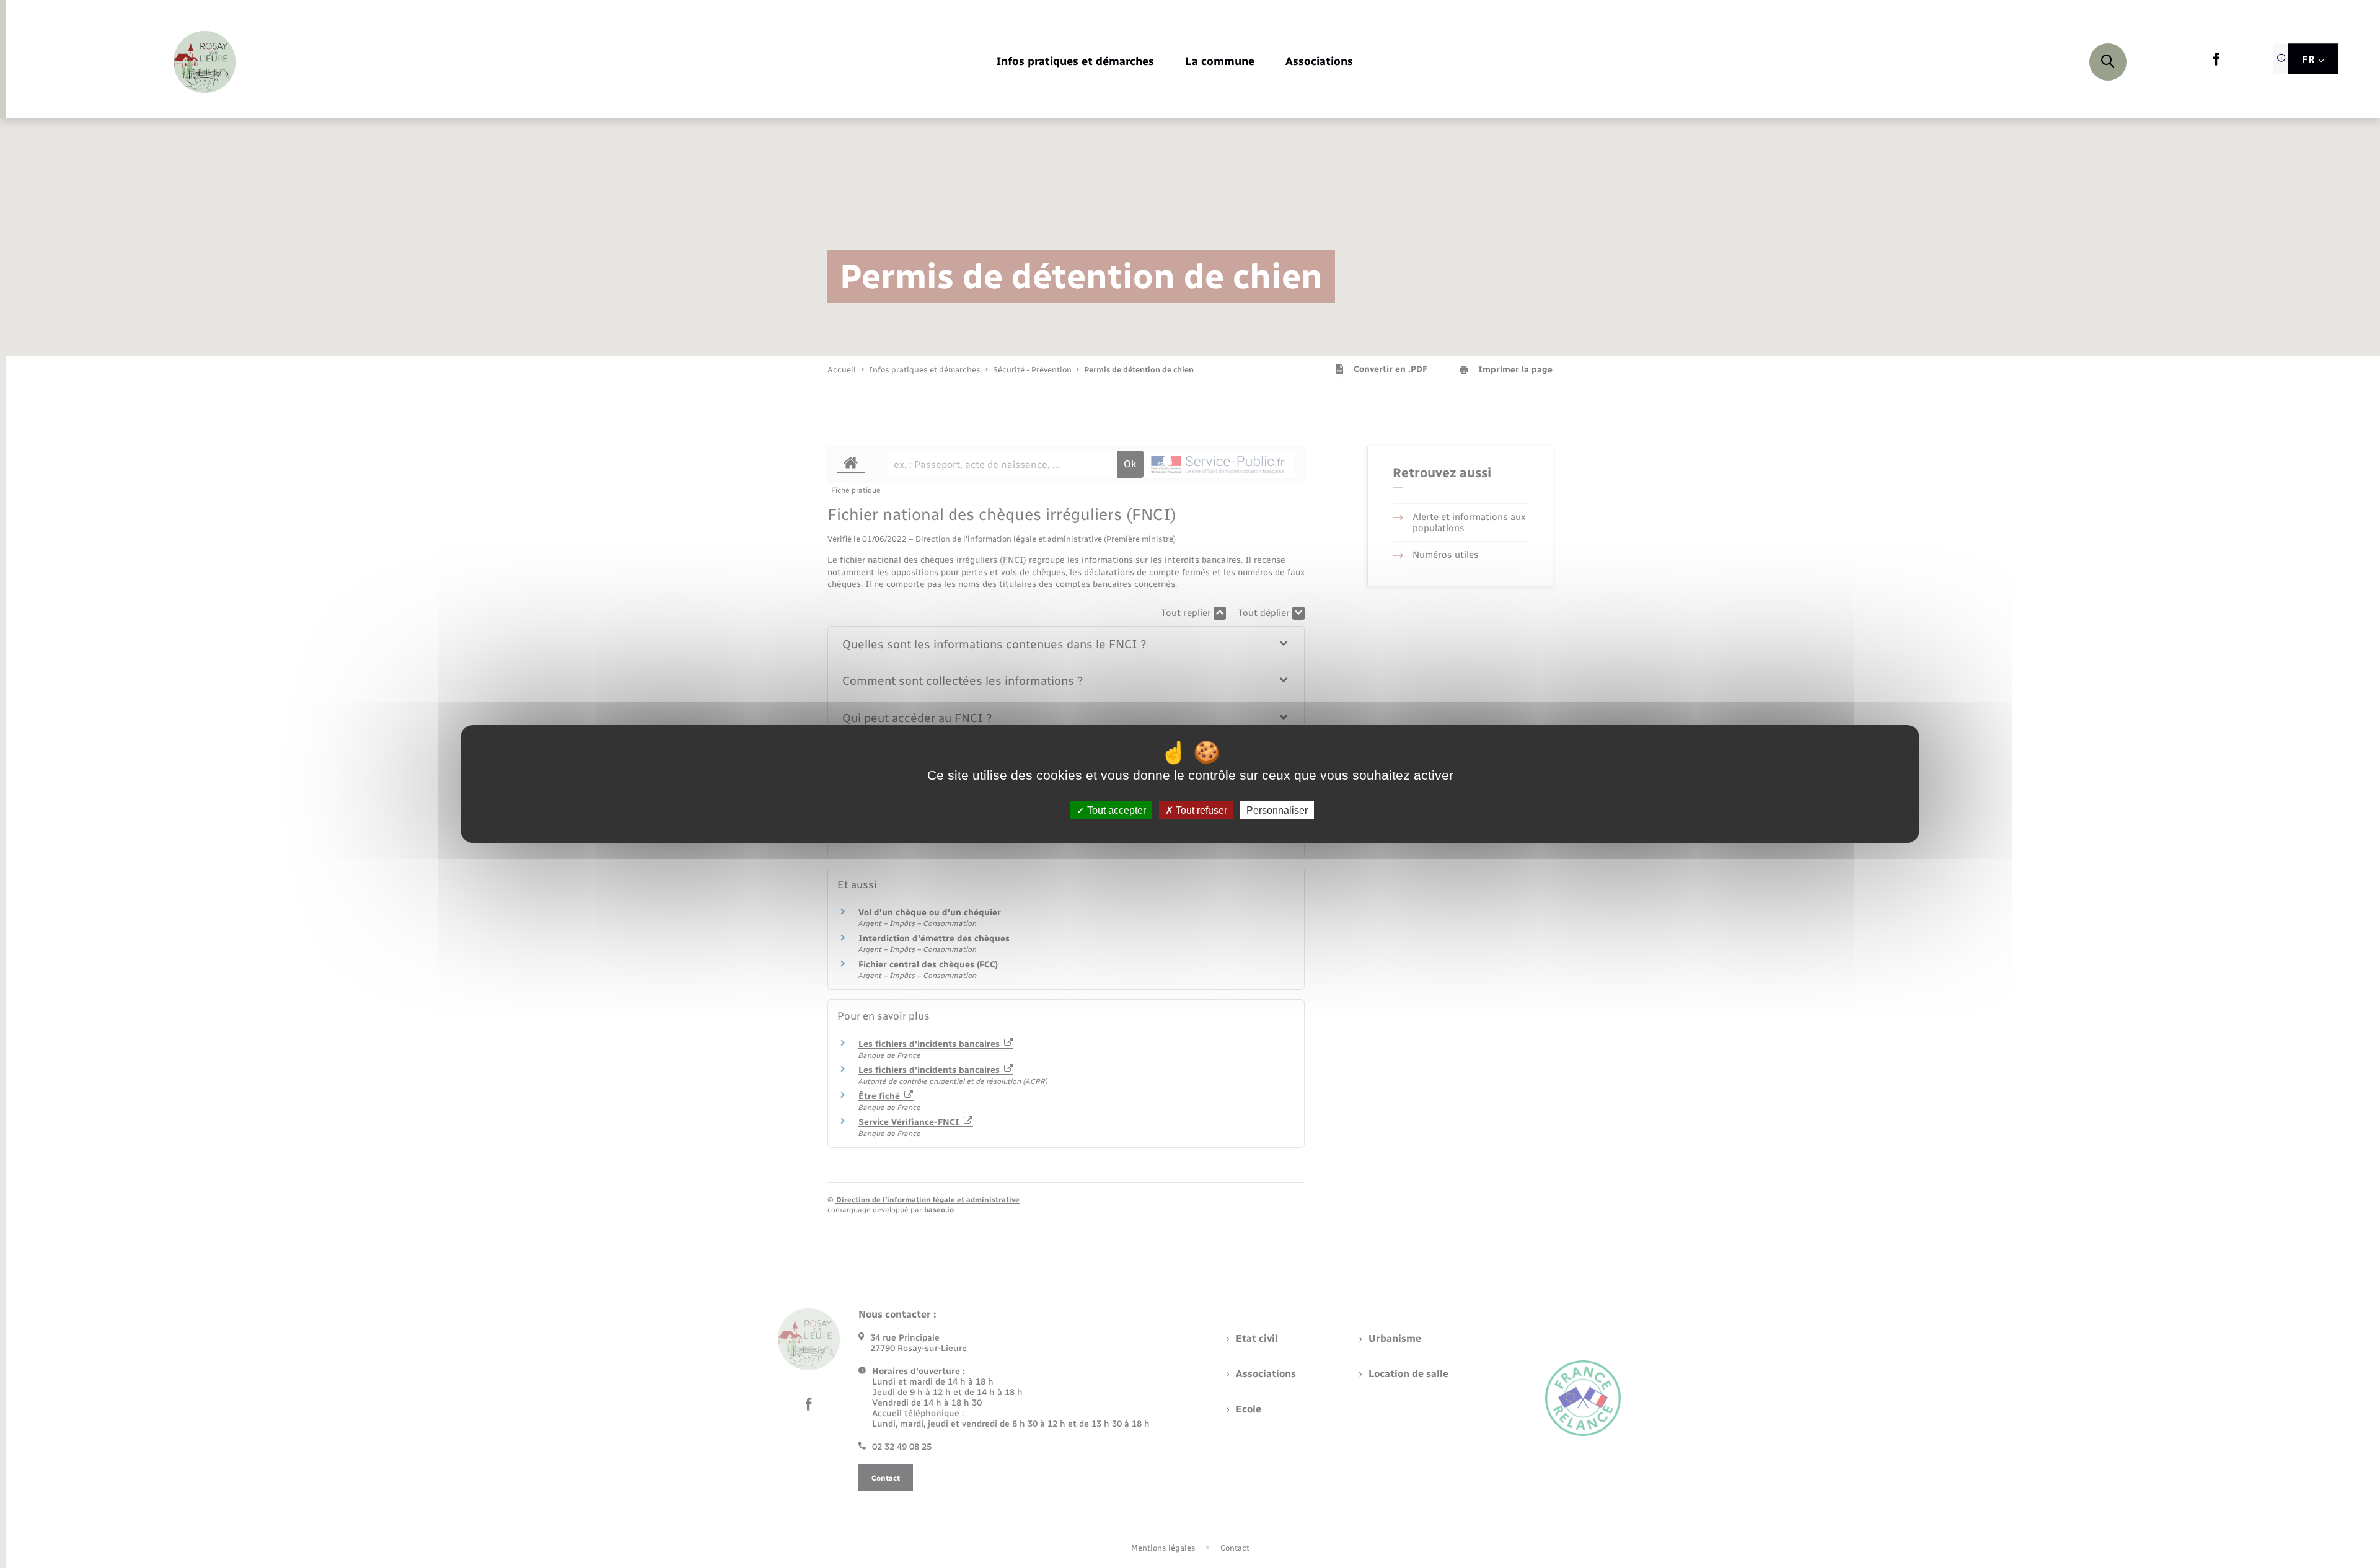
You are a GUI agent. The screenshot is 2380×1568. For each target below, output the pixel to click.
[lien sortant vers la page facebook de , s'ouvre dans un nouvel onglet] (2216, 63)
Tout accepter (1115, 810)
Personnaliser (1277, 810)
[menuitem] (1075, 62)
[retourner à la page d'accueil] (205, 62)
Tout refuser (1200, 810)
